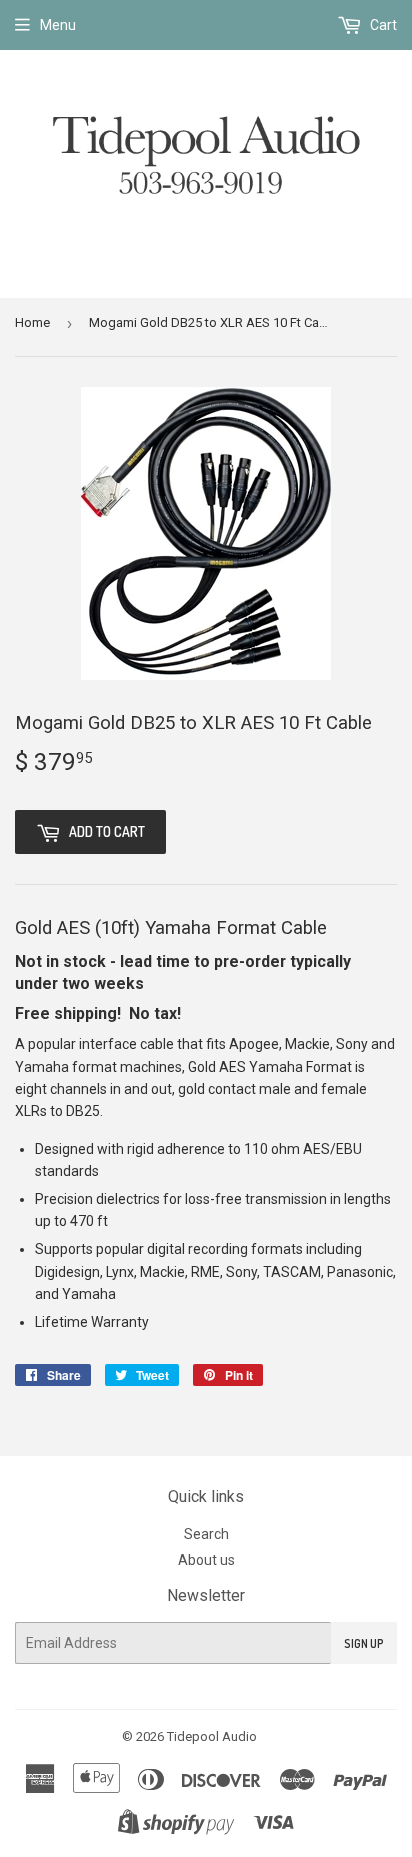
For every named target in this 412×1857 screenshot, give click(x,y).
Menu (58, 25)
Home (32, 322)
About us (206, 1560)
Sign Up (364, 1643)
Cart (382, 25)
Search (206, 1534)
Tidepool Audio (212, 1736)
